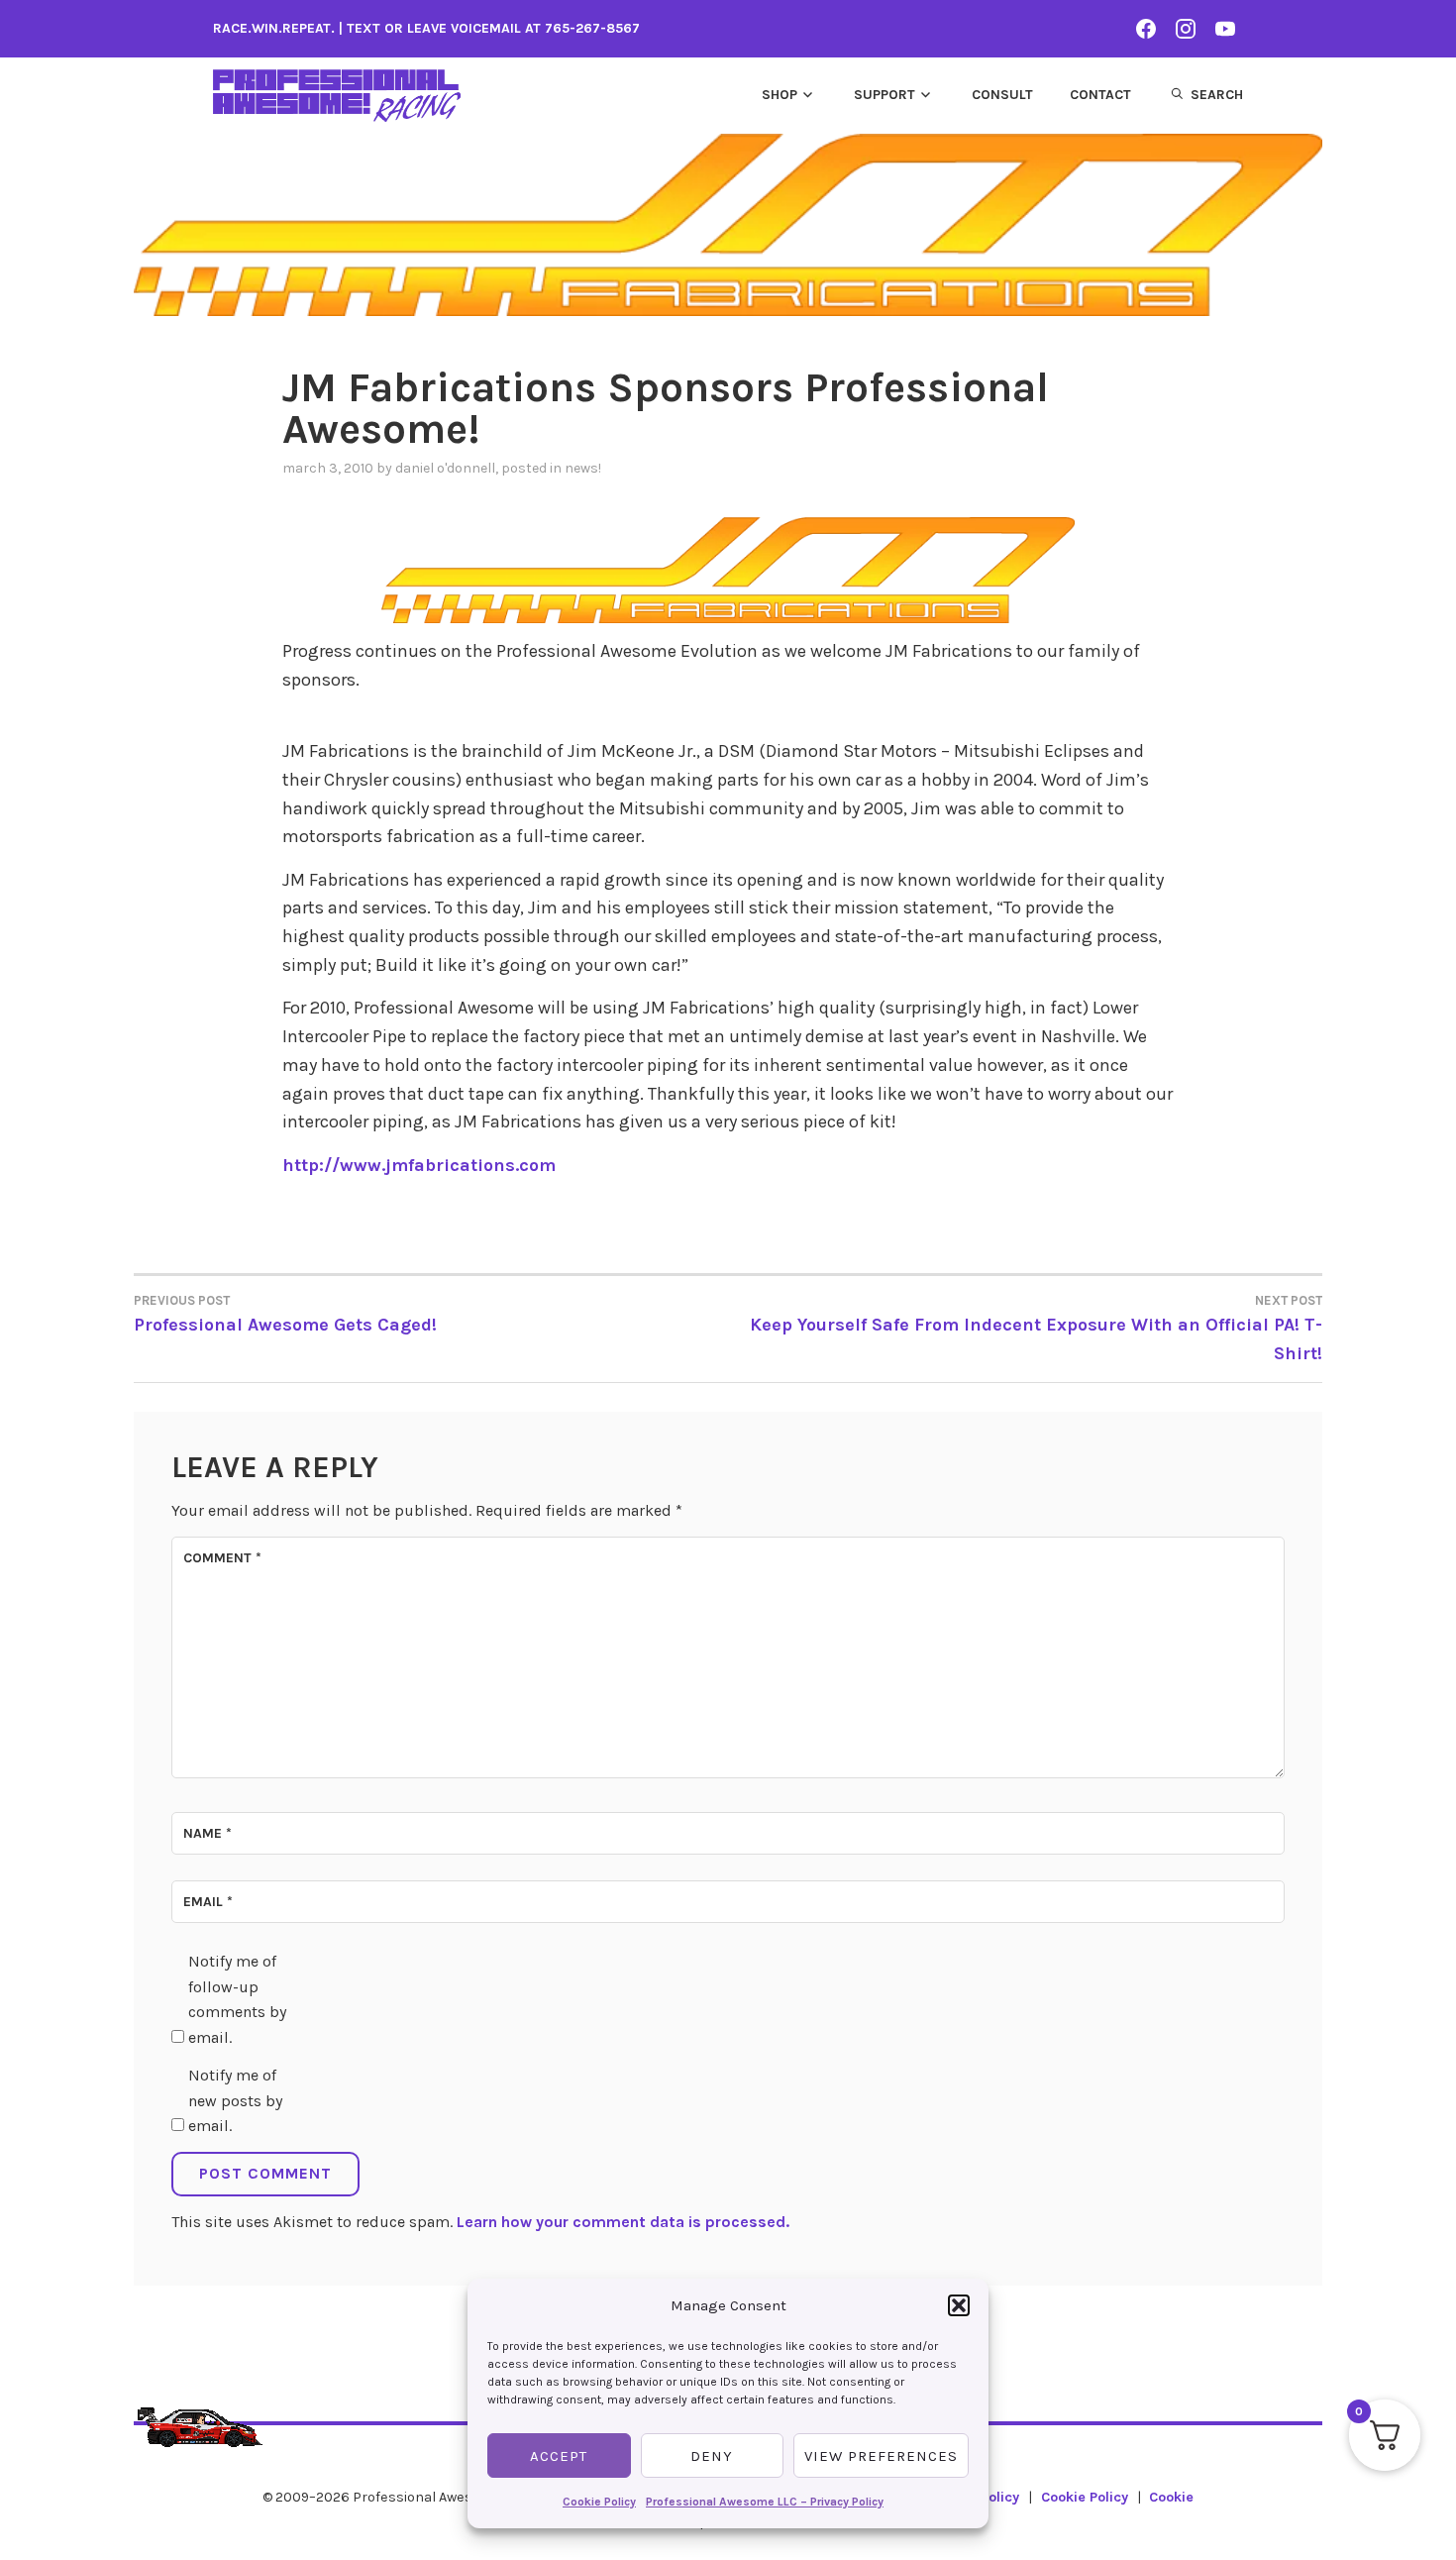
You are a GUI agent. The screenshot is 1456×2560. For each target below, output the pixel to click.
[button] (959, 2305)
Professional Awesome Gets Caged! (285, 1314)
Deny (712, 2456)
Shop (780, 95)
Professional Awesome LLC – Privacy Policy (765, 2502)
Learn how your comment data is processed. (623, 2222)
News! (583, 468)
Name (208, 1833)
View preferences (881, 2456)
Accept (559, 2456)
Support (884, 95)
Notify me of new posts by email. (235, 2100)
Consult (1002, 95)
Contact (1100, 95)
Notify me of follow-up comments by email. (237, 1999)
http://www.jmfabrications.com (419, 1165)
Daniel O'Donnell (445, 468)
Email (208, 1902)
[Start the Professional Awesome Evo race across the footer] (200, 2418)
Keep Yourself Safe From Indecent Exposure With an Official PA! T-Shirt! (1036, 1329)
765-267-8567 (592, 28)
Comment (222, 1558)
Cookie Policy (599, 2502)
